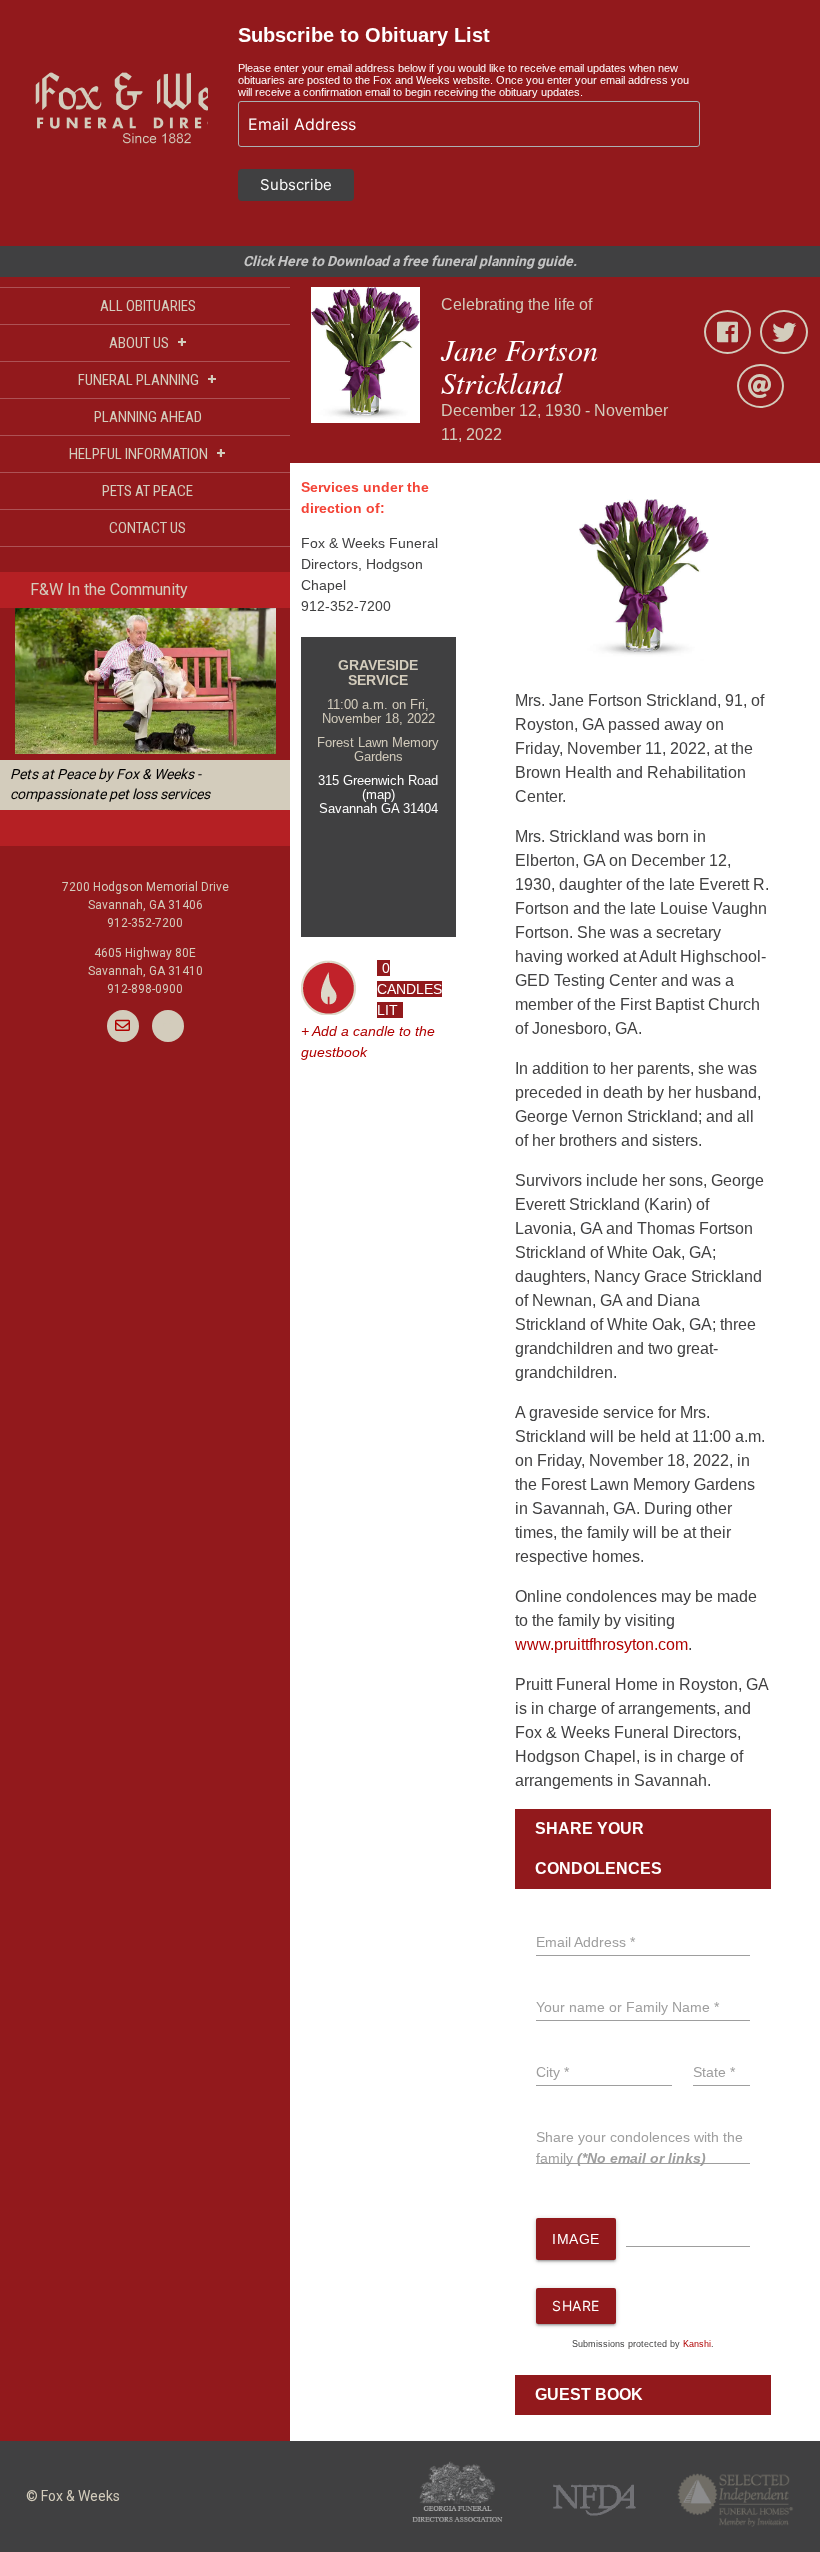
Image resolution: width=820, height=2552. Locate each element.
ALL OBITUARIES (148, 306)
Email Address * (585, 1942)
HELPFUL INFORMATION (147, 453)
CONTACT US (147, 528)
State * (714, 2072)
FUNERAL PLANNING (147, 379)
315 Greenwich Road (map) (378, 787)
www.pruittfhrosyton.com (601, 1644)
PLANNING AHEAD (148, 417)
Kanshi (697, 2344)
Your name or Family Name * (627, 2007)
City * (552, 2072)
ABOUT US (148, 342)
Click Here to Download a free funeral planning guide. (410, 261)
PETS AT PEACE (147, 491)
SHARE (576, 2305)
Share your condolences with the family (639, 2147)
